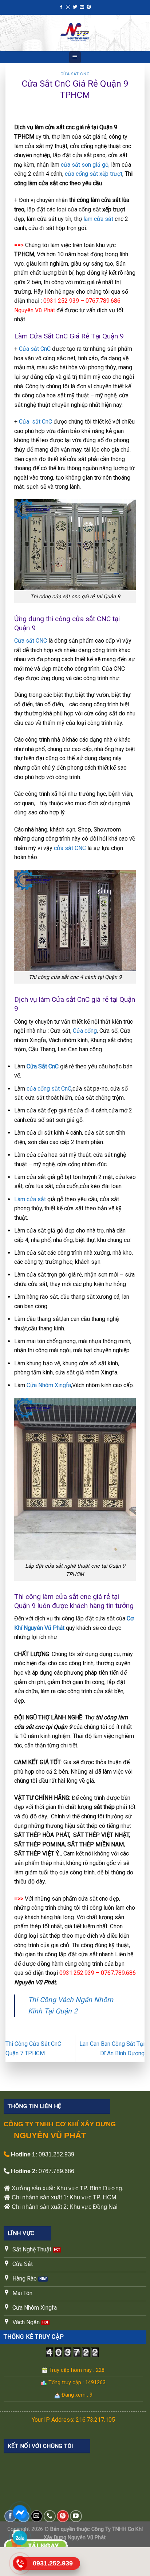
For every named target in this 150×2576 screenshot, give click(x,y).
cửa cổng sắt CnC (49, 1089)
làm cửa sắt (98, 219)
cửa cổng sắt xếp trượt (94, 174)
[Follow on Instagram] (68, 7)
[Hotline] (20, 2563)
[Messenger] (20, 2512)
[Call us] (50, 2516)
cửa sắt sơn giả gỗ (85, 165)
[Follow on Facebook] (61, 7)
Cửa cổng (85, 1031)
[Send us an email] (82, 7)
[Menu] (75, 57)
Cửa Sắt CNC (75, 74)
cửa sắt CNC (70, 848)
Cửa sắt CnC (35, 349)
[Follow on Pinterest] (89, 7)
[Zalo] (20, 2538)
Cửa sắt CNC (31, 641)
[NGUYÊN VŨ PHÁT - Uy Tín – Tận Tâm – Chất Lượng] (75, 33)
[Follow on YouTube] (76, 2516)
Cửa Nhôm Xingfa (49, 1385)
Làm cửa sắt (30, 1199)
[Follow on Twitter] (75, 7)
